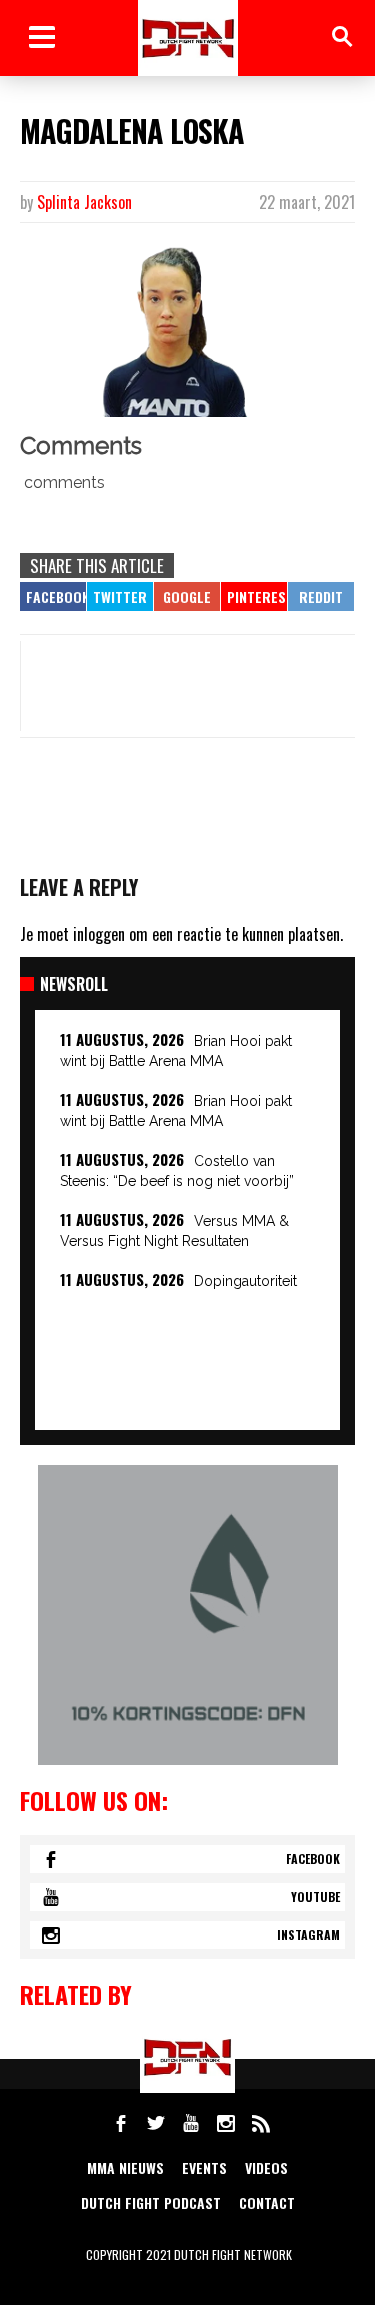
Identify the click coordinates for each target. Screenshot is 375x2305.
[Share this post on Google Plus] (187, 596)
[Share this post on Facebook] (53, 596)
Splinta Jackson (84, 202)
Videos (266, 2167)
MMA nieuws (125, 2167)
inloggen (99, 934)
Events (204, 2167)
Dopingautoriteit (245, 1281)
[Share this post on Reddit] (321, 596)
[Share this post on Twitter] (120, 596)
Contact (267, 2202)
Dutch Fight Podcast (151, 2202)
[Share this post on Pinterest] (254, 596)
